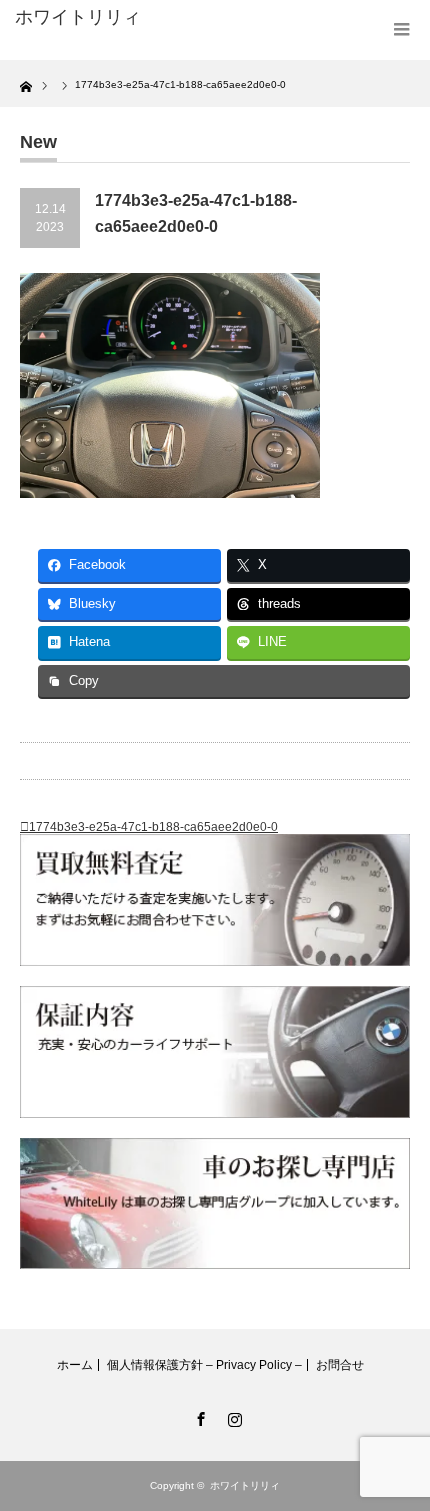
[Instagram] (232, 1416)
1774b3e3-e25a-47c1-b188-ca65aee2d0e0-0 (153, 827)
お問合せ (340, 1365)
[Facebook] (198, 1416)
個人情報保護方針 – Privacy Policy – (204, 1365)
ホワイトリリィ (78, 17)
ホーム (75, 1365)
